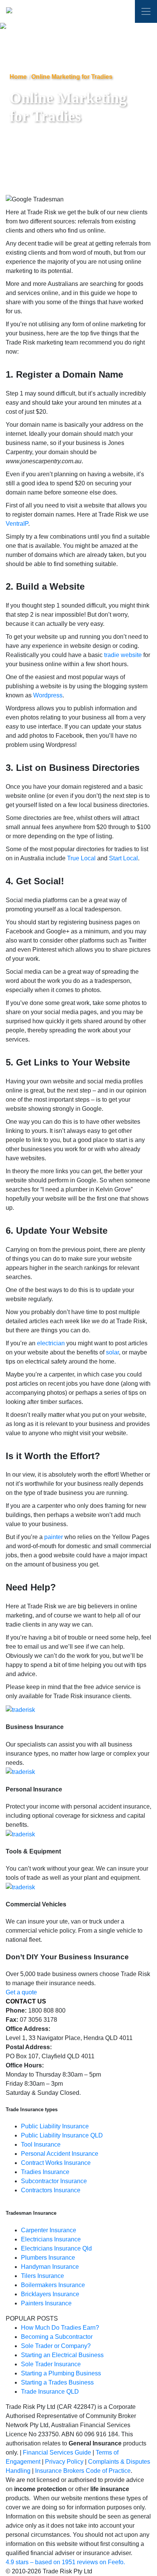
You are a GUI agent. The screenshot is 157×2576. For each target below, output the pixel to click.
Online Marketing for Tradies (72, 77)
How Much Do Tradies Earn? (60, 2328)
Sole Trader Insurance (51, 2364)
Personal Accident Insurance (60, 2154)
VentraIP (17, 524)
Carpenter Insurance (49, 2230)
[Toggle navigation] (146, 11)
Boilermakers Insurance (53, 2285)
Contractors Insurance (51, 2190)
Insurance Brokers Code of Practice (83, 2471)
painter (54, 1537)
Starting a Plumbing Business (61, 2373)
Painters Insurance (46, 2303)
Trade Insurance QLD (50, 2392)
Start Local (123, 858)
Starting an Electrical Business (62, 2355)
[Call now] (120, 13)
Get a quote (21, 1992)
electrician (51, 1343)
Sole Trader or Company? (56, 2346)
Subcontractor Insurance (54, 2181)
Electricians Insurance (51, 2239)
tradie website (123, 655)
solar (112, 1352)
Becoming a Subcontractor (57, 2337)
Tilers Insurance (42, 2276)
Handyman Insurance (50, 2267)
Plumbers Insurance (48, 2258)
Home (18, 77)
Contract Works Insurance (56, 2163)
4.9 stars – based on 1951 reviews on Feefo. (65, 2562)
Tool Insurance (41, 2145)
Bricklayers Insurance (50, 2294)
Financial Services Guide (57, 2452)
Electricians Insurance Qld (56, 2248)
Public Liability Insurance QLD (62, 2135)
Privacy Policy (64, 2462)
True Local (81, 858)
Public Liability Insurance (55, 2126)
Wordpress (48, 695)
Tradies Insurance (45, 2172)
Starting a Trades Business (57, 2382)
